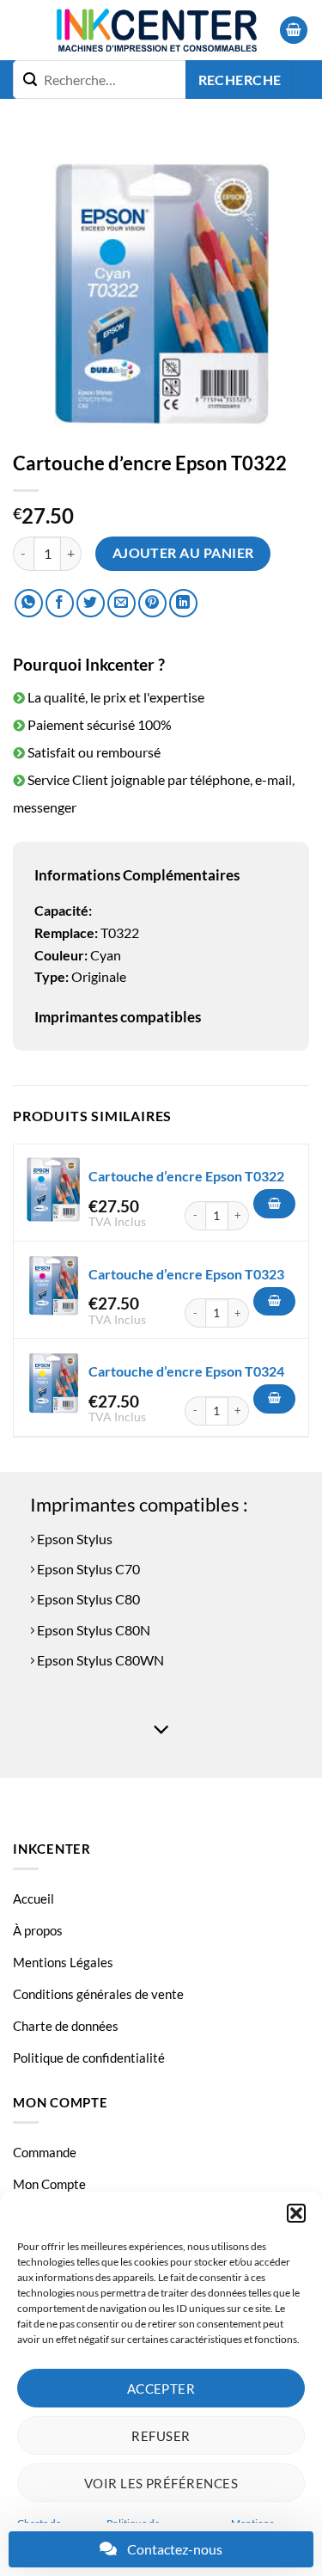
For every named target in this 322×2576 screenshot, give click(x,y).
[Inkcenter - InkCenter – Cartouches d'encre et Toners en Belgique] (156, 30)
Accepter (161, 2389)
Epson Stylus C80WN (99, 1660)
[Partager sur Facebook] (60, 603)
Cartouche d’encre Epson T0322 (186, 1176)
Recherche (240, 80)
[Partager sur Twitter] (91, 603)
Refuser (161, 2436)
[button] (296, 2213)
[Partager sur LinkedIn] (183, 603)
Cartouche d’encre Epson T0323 (186, 1274)
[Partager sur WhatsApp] (29, 603)
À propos (38, 1930)
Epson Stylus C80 (87, 1599)
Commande (45, 2152)
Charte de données (66, 2026)
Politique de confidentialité (89, 2058)
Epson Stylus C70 (87, 1569)
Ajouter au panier (183, 553)
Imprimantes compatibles (118, 1017)
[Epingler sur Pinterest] (152, 603)
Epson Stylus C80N (92, 1630)
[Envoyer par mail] (122, 603)
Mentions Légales (63, 1962)
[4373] (274, 1302)
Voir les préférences (161, 2483)
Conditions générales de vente (98, 1994)
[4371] (274, 1204)
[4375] (274, 1399)
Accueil (33, 1898)
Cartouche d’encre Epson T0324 (186, 1371)
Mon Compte (49, 2184)
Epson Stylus (73, 1539)
